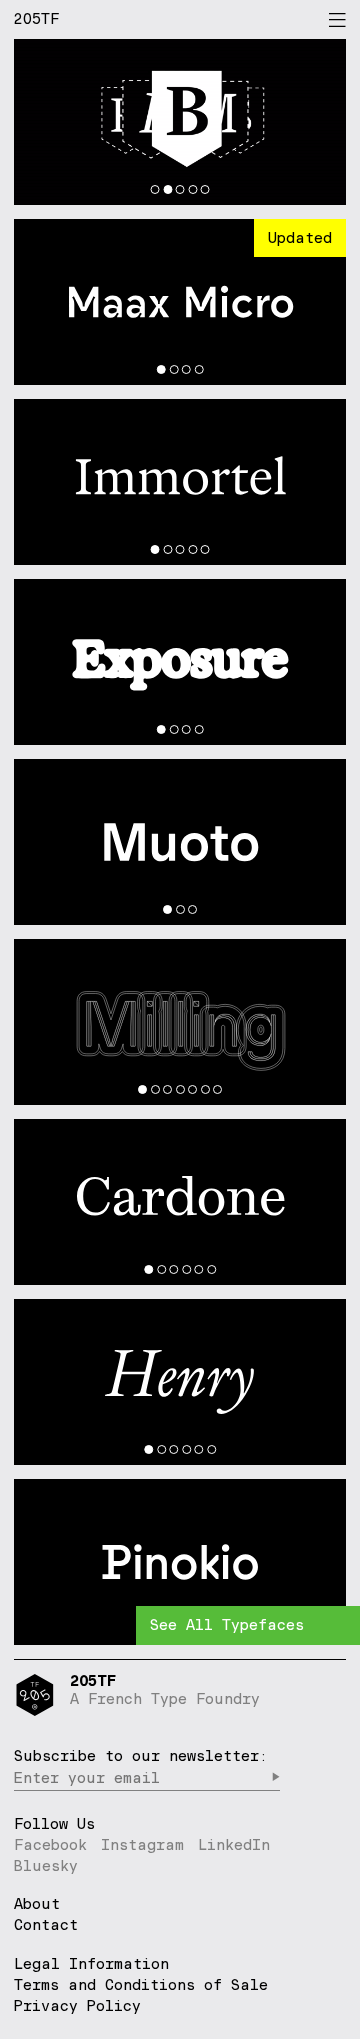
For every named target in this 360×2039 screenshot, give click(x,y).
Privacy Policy (77, 2005)
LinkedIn (234, 1844)
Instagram (142, 1844)
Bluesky (46, 1865)
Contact (46, 1925)
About (37, 1904)
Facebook (50, 1844)
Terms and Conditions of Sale (141, 1984)
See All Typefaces (227, 1624)
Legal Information (91, 1963)
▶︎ (275, 1777)
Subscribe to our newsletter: (141, 1755)
